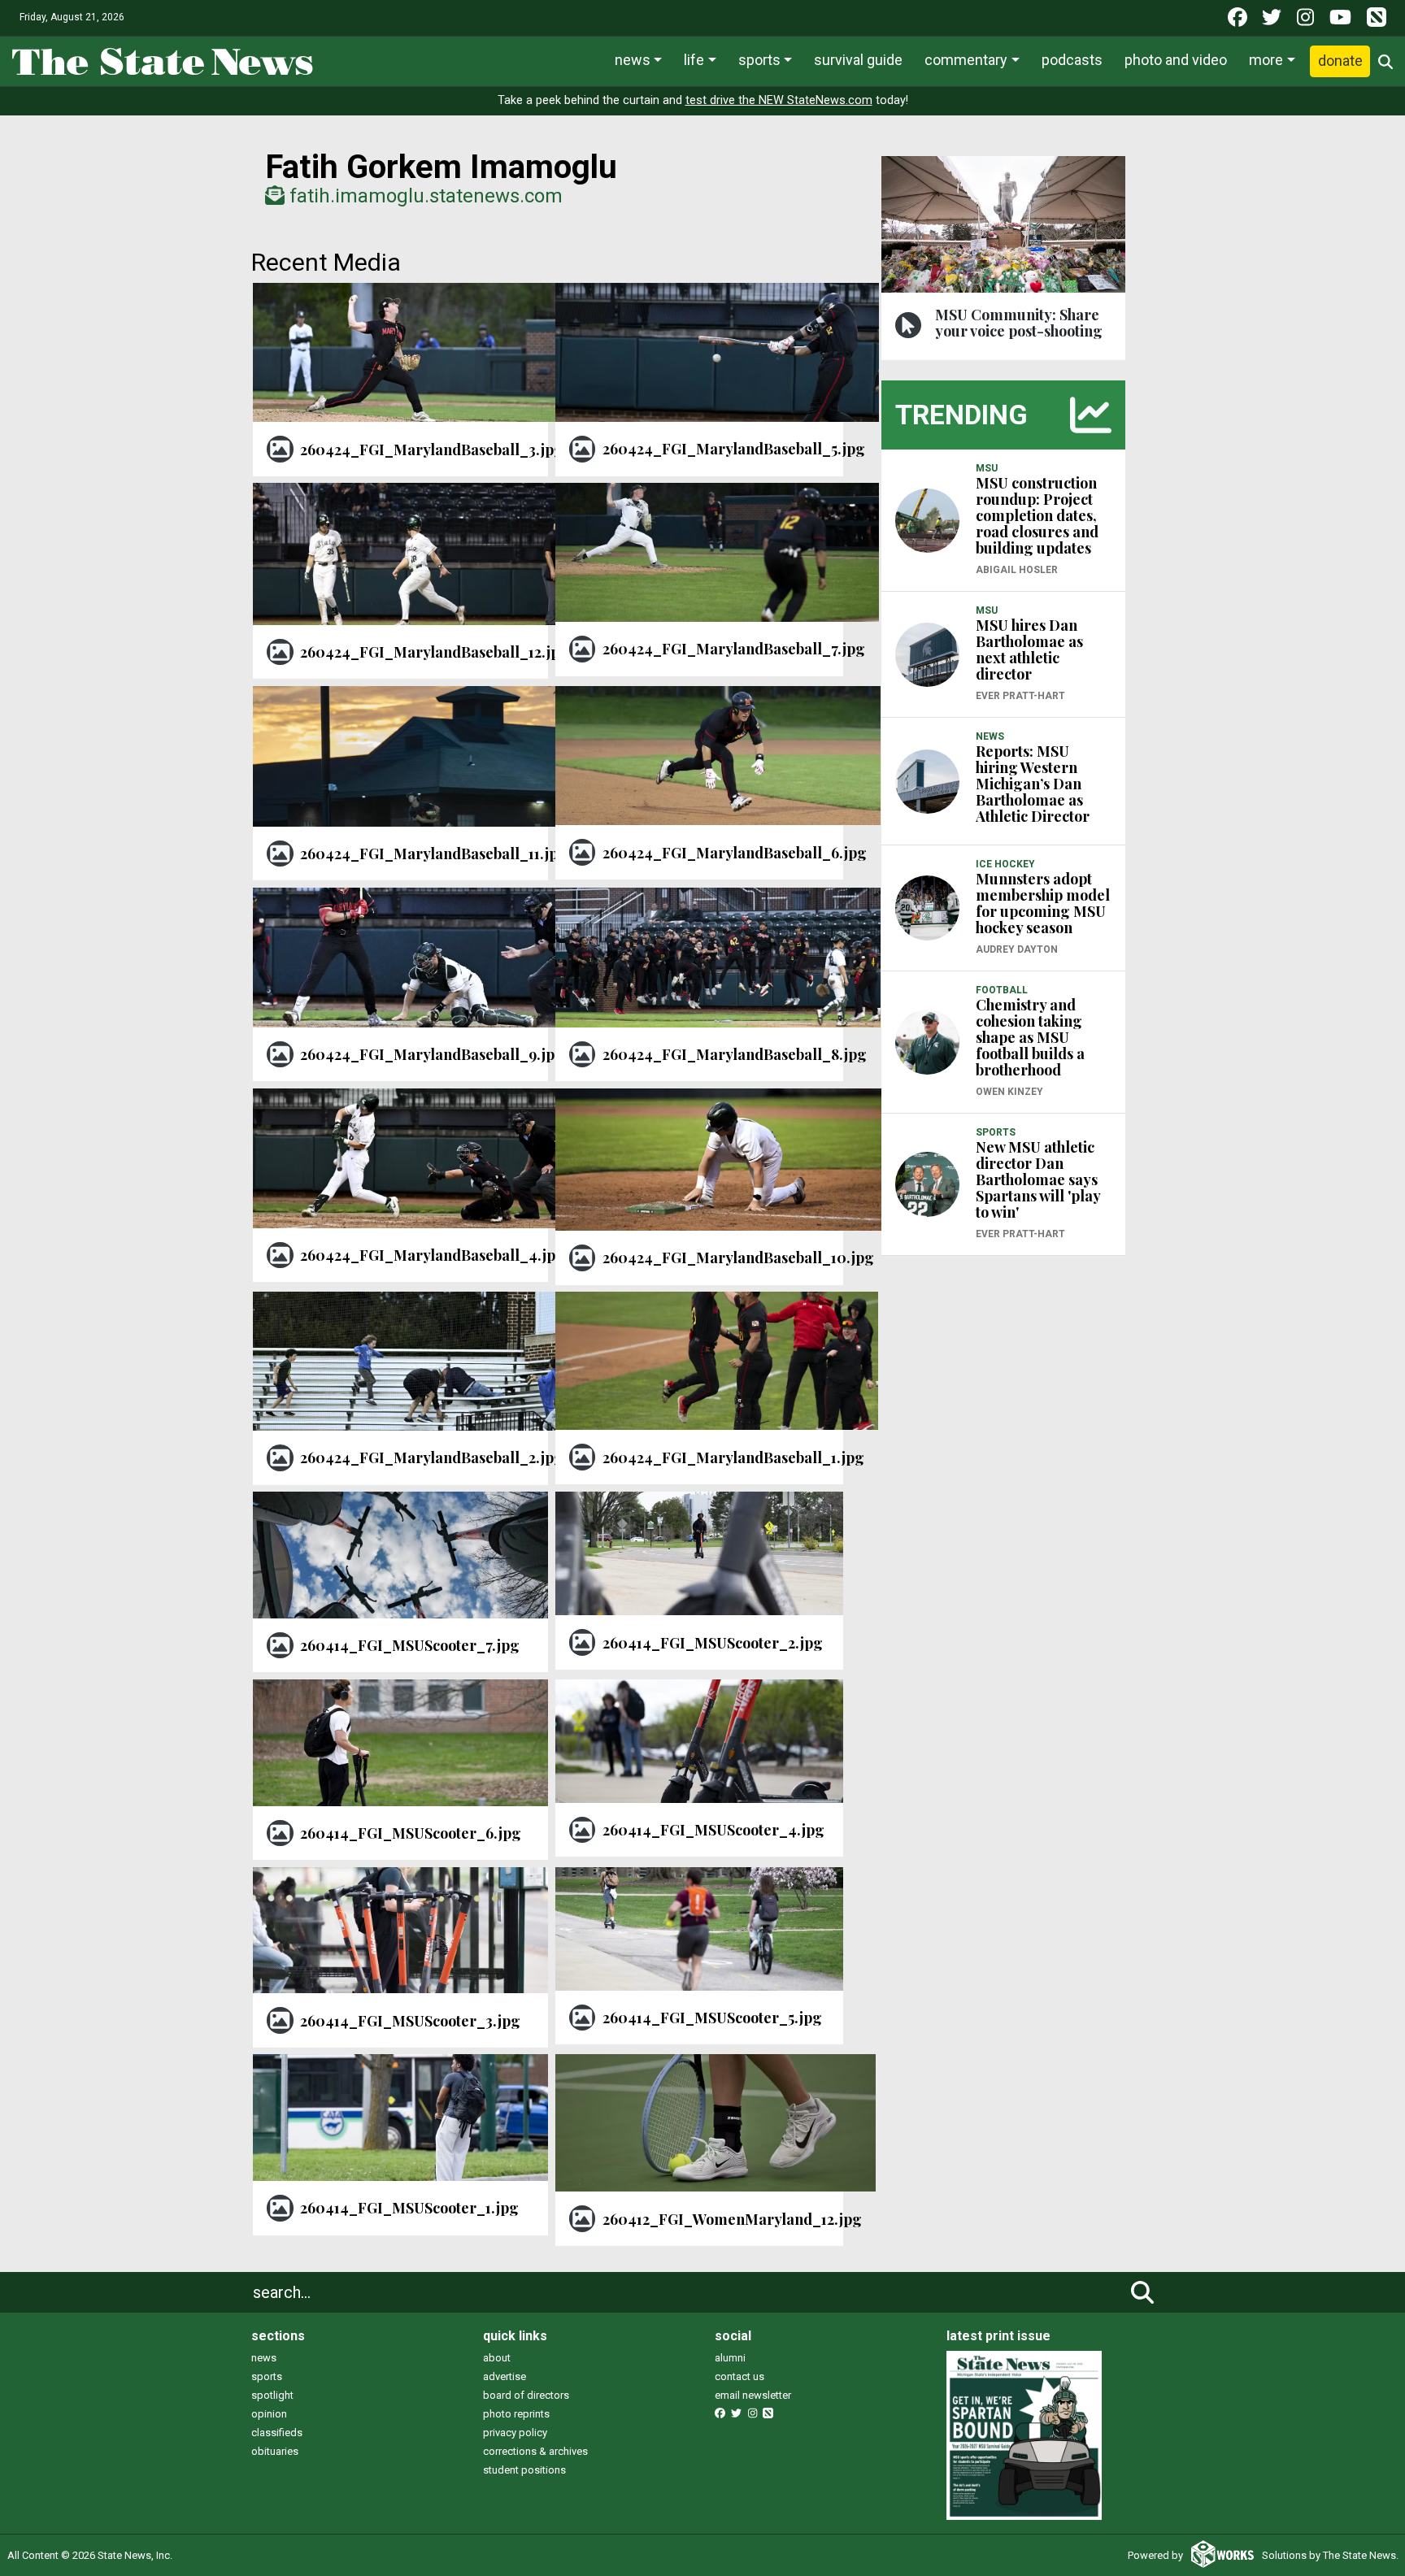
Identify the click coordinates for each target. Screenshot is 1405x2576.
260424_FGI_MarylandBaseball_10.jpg (738, 1258)
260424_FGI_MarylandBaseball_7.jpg (734, 649)
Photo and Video (1176, 60)
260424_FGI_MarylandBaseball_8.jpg (735, 1054)
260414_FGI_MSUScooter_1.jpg (409, 2208)
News (633, 60)
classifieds (277, 2433)
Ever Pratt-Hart (1020, 696)
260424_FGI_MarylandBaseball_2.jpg (432, 1457)
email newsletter (753, 2395)
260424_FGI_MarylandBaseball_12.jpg (435, 652)
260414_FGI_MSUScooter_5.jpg (712, 2018)
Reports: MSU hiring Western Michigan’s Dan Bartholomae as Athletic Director (1033, 784)
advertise (505, 2376)
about (497, 2358)
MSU (987, 468)
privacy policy (515, 2433)
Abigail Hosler (1017, 570)
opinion (269, 2414)
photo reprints (516, 2414)
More (1266, 60)
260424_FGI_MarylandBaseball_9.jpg (432, 1054)
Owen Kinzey (1009, 1092)
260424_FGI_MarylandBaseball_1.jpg (733, 1457)
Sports (759, 60)
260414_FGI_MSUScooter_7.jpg (410, 1645)
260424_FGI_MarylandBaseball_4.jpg (433, 1255)
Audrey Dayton (1017, 949)
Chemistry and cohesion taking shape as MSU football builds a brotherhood (1030, 1037)
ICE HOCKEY (1005, 864)
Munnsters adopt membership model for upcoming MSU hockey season (1043, 903)
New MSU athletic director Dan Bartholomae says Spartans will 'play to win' (1038, 1179)
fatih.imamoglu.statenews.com (424, 196)
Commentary (966, 60)
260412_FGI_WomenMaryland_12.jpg (732, 2219)
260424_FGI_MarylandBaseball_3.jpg (432, 450)
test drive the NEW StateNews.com (779, 100)
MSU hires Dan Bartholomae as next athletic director (1029, 649)
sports (267, 2376)
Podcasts (1072, 60)
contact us (739, 2376)
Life (694, 60)
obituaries (275, 2451)
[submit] (1142, 2292)
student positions (524, 2470)
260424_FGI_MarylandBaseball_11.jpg (434, 854)
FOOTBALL (1002, 990)
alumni (730, 2358)
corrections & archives (535, 2451)
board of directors (526, 2395)
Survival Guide (858, 60)
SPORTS (996, 1132)
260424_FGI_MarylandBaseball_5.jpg (734, 449)
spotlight (272, 2395)
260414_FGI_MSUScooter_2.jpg (713, 1643)
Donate (1340, 61)
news (264, 2358)
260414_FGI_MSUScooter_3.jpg (410, 2021)
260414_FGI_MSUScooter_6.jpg (411, 1833)
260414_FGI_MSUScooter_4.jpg (713, 1830)
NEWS (990, 736)
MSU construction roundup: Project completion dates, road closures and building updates (1037, 515)
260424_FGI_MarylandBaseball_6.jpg (735, 853)
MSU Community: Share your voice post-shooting (1019, 323)
